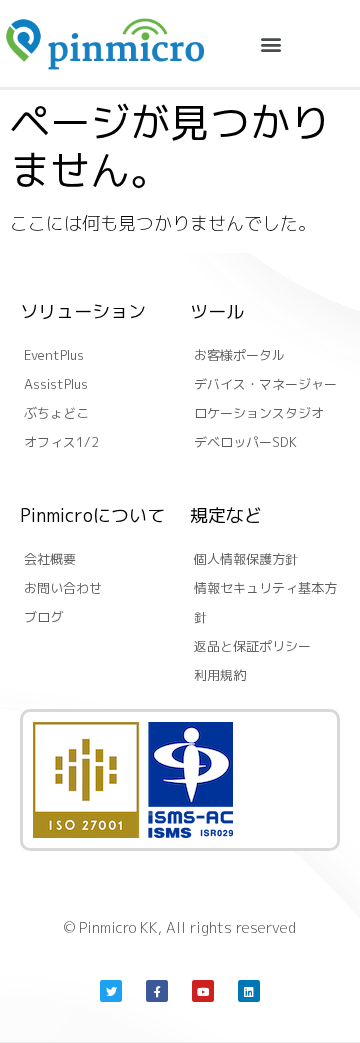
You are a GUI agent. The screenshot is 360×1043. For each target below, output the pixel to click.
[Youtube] (203, 991)
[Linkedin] (249, 991)
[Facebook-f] (157, 991)
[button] (270, 43)
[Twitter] (111, 991)
